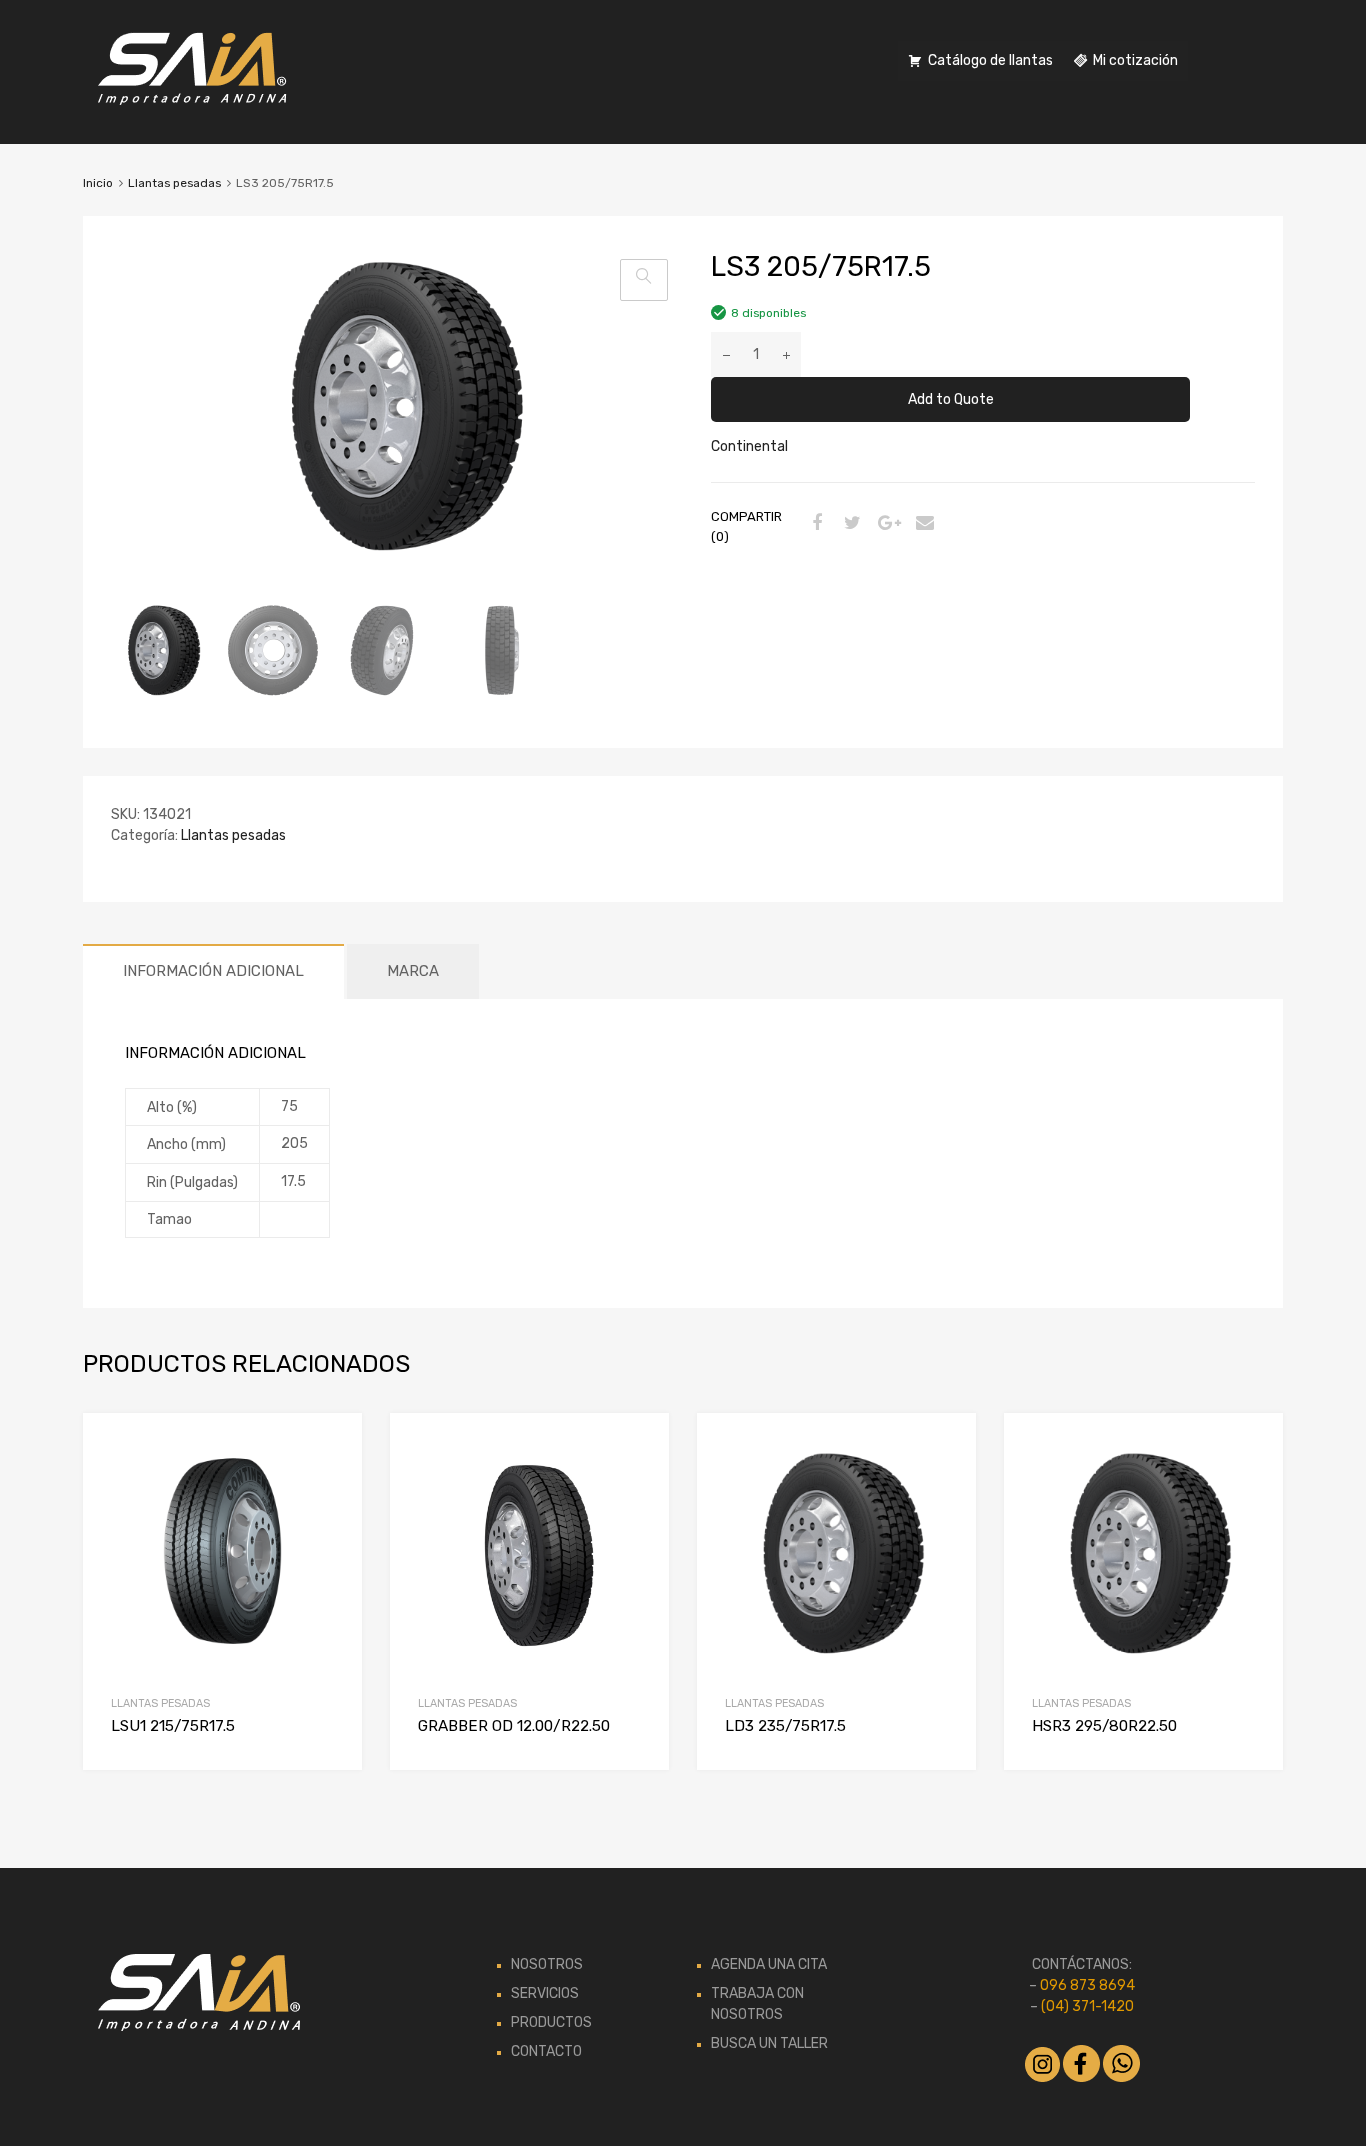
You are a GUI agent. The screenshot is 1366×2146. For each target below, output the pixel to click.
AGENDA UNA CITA (769, 1964)
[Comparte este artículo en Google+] (886, 524)
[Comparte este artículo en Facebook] (814, 524)
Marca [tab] (413, 971)
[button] (644, 280)
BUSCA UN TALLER (769, 2043)
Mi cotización (1135, 60)
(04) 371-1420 (1087, 2006)
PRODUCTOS (551, 2022)
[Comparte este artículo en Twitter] (850, 524)
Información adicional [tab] (213, 971)
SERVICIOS (545, 1993)
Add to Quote (951, 399)
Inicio (98, 183)
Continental (749, 446)
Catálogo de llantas (990, 60)
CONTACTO (546, 2051)
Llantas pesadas (174, 183)
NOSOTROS (547, 1964)
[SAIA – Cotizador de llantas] (192, 100)
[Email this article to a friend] (922, 524)
